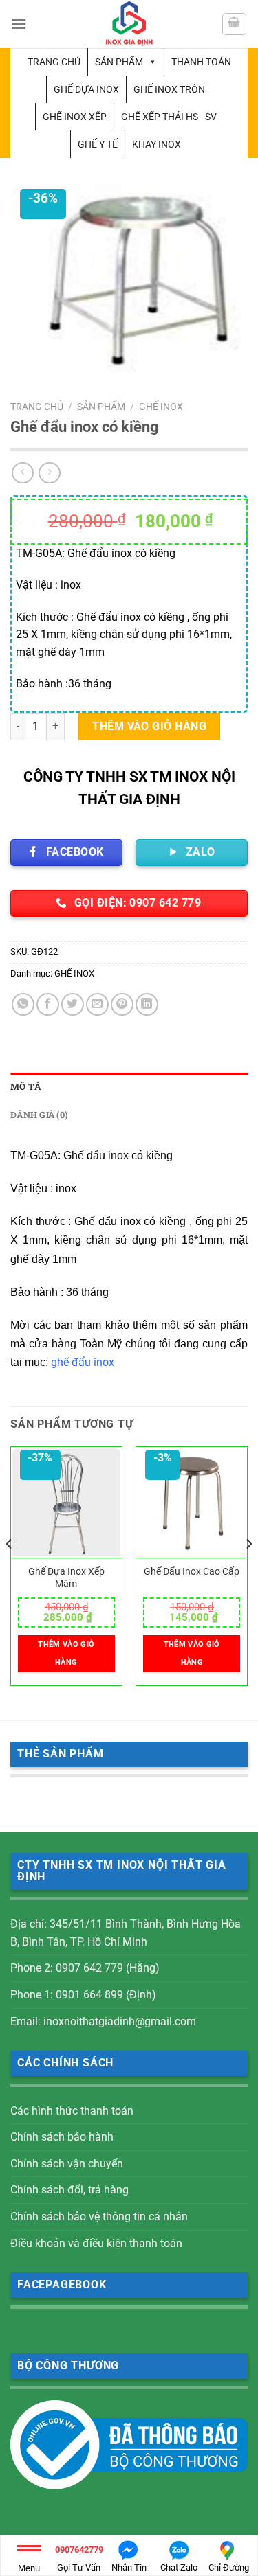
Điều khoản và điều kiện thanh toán (96, 2243)
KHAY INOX (157, 144)
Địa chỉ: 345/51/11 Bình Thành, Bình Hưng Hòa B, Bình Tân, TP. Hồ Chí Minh (126, 1933)
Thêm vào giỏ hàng (149, 726)
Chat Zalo (179, 2567)
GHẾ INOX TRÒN (169, 89)
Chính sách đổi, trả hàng (69, 2190)
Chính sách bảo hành (62, 2137)
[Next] (248, 1572)
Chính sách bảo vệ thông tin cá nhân (99, 2216)
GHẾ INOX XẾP (75, 117)
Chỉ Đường (229, 2567)
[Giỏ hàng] (235, 24)
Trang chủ (54, 62)
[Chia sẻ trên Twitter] (73, 1004)
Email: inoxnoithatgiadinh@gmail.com (103, 2021)
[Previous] (10, 1572)
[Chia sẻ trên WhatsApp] (23, 1004)
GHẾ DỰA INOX (86, 89)
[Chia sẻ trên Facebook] (48, 1004)
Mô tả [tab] (25, 1086)
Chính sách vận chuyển (67, 2164)
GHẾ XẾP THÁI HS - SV (169, 117)
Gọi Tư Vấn (79, 2558)
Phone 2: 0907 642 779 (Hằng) (85, 1968)
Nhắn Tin (129, 2567)
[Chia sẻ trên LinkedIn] (147, 1004)
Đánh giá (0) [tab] (39, 1115)
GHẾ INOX (161, 407)
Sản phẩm (119, 62)
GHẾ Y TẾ (98, 144)
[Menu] (19, 24)
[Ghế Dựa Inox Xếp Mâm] (66, 1503)
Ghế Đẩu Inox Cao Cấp (192, 1571)
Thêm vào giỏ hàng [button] (66, 1653)
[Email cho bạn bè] (97, 1004)
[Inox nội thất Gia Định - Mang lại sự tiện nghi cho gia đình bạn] (129, 24)
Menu (29, 2568)
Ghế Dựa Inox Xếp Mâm (66, 1577)
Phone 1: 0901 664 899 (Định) (83, 1995)
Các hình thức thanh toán (72, 2111)
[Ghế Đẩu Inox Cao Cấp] (192, 1503)
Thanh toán (201, 62)
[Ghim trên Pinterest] (122, 1004)
